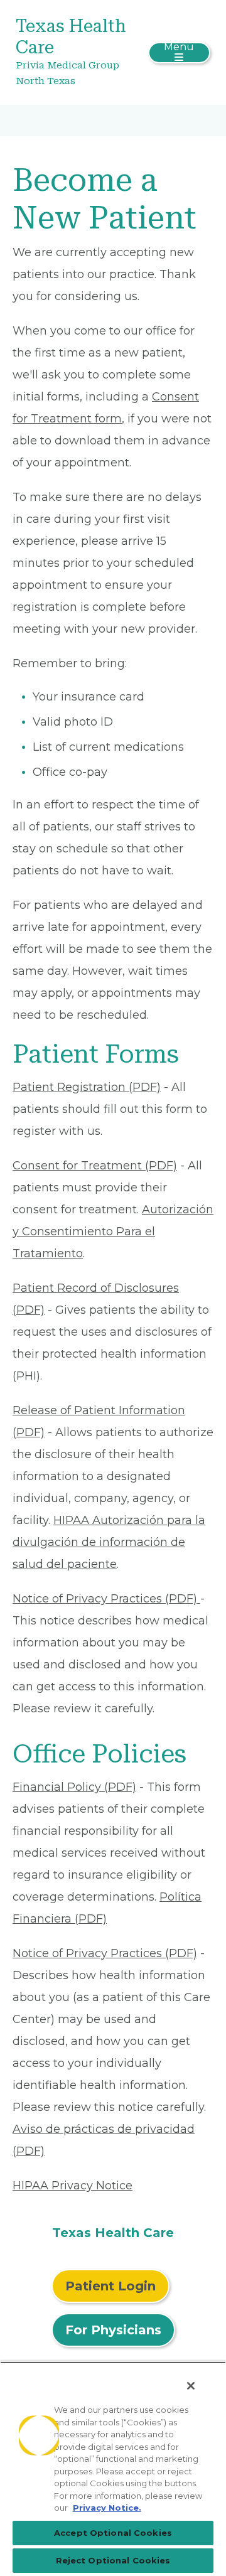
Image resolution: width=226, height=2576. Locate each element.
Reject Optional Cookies (113, 2560)
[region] (113, 2469)
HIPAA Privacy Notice (73, 2186)
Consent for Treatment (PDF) (95, 1166)
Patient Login (110, 2286)
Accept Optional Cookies (113, 2533)
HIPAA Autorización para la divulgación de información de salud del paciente (109, 1542)
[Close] (191, 2386)
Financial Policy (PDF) (74, 1787)
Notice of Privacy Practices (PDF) (106, 1599)
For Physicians (113, 2330)
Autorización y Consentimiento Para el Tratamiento (113, 1232)
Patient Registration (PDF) (87, 1087)
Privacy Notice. (107, 2508)
